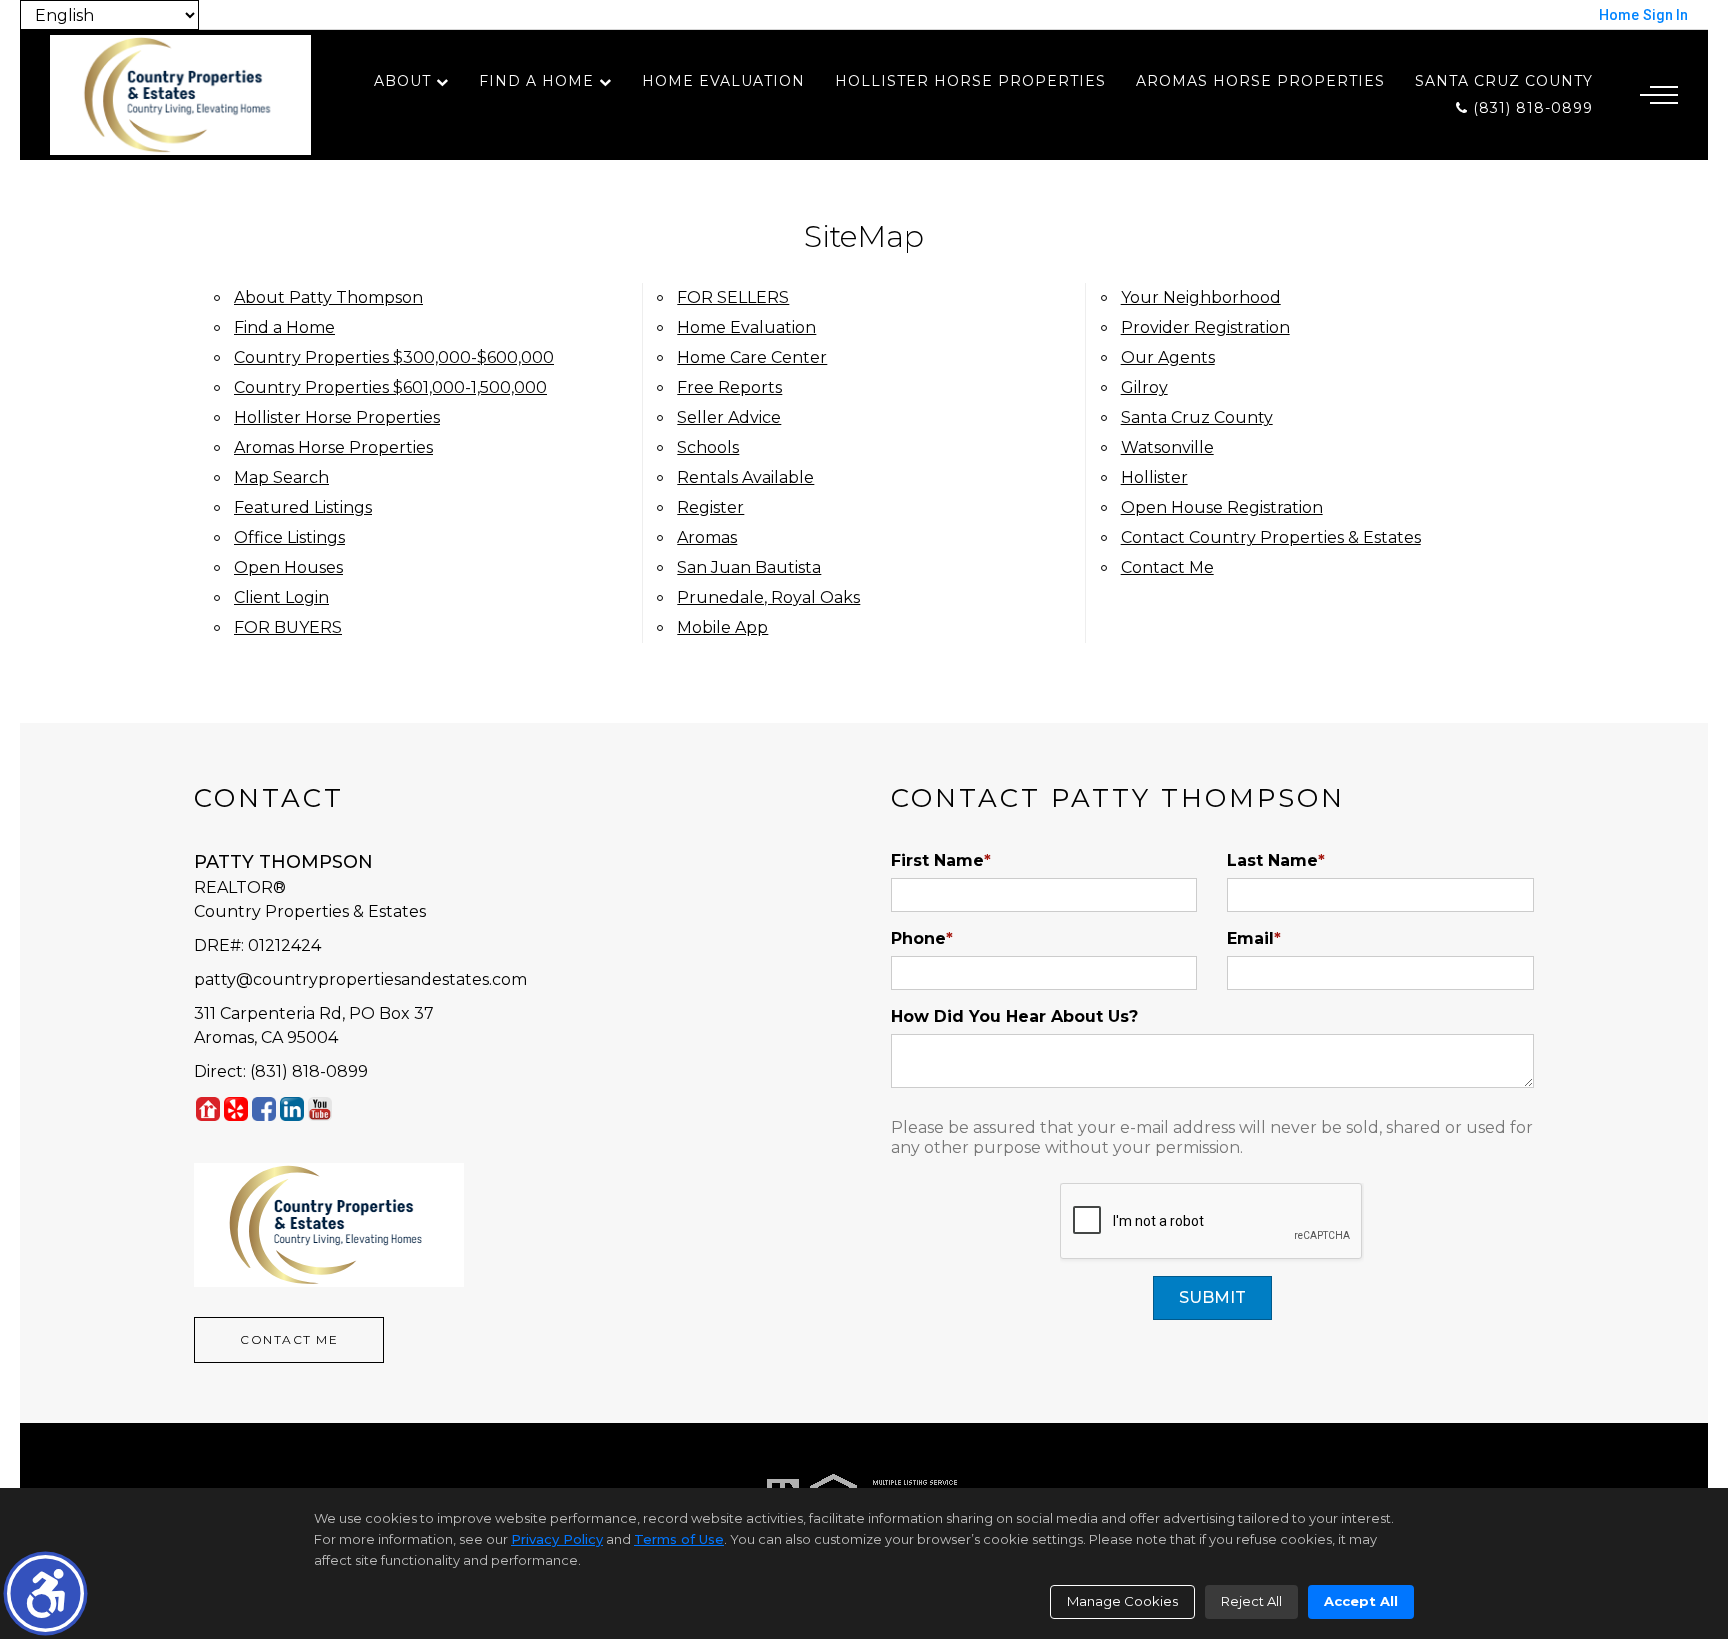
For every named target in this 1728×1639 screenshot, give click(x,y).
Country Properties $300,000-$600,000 (394, 357)
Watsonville (1167, 447)
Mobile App (722, 627)
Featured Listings (303, 507)
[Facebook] (264, 1108)
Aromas (707, 537)
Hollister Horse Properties (970, 81)
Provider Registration (1205, 327)
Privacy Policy (557, 1539)
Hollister (1154, 477)
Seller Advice (729, 417)
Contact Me (1167, 567)
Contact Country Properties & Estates (1271, 537)
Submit (1212, 1297)
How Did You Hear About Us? (1014, 1016)
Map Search (281, 477)
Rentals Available (745, 477)
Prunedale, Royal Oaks (768, 597)
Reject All (1251, 1601)
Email (1254, 938)
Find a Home (536, 81)
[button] (45, 1593)
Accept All (1361, 1601)
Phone (922, 938)
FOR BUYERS (288, 627)
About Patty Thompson (328, 297)
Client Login (281, 597)
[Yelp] (236, 1108)
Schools (708, 447)
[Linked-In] (292, 1108)
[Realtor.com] (208, 1108)
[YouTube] (320, 1108)
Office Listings (289, 537)
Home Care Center (752, 357)
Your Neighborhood (1201, 297)
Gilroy (1144, 387)
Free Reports (729, 387)
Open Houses (288, 567)
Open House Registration (1222, 507)
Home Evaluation (723, 81)
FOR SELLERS (733, 297)
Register (710, 507)
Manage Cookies (1122, 1601)
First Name (941, 860)
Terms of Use (679, 1539)
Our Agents (1168, 357)
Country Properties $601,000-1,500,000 (390, 387)
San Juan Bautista (749, 567)
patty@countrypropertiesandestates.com (360, 979)
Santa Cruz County (1504, 81)
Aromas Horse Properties (1260, 81)
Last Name (1276, 860)
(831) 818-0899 (1530, 108)
